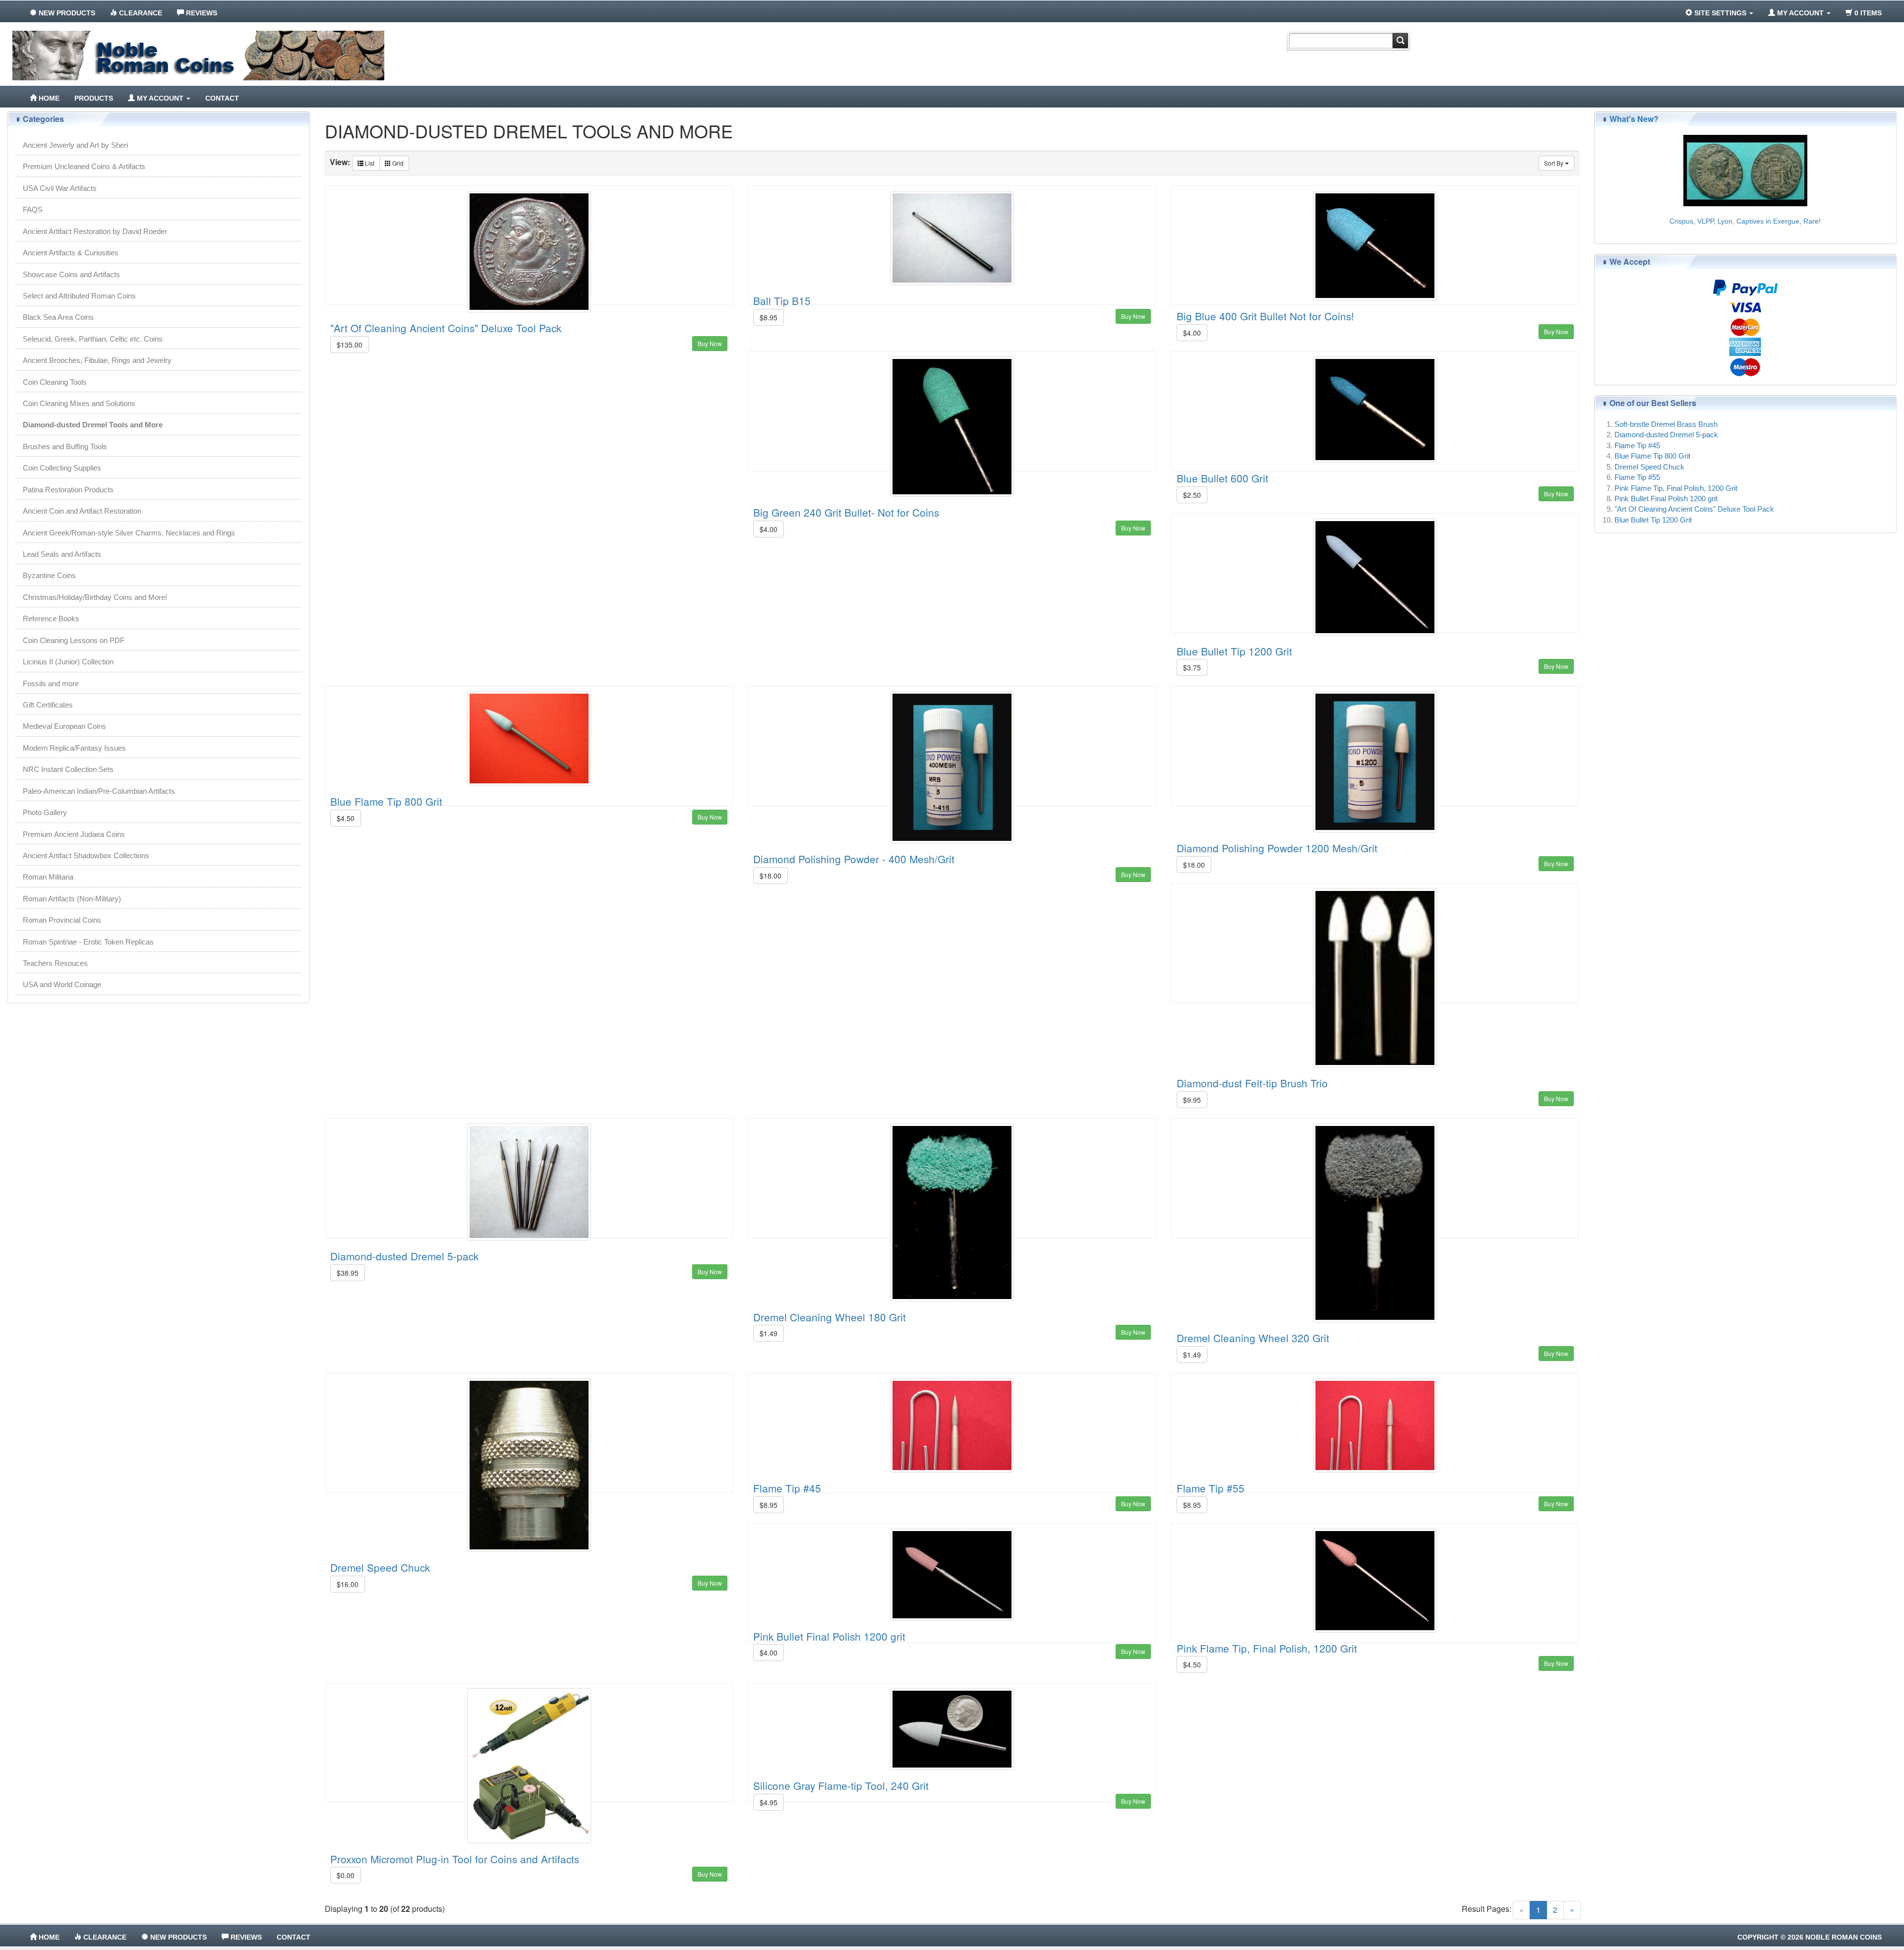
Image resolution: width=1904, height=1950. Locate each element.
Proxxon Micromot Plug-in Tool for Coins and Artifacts (455, 1859)
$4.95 (769, 1802)
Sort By (1554, 163)
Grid (397, 163)
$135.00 (350, 345)
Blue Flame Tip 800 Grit (386, 801)
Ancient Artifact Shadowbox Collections (86, 856)
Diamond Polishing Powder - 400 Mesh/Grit (854, 859)
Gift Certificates (48, 705)
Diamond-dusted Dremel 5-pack (404, 1256)
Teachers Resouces (55, 963)
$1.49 (769, 1333)
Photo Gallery (45, 812)
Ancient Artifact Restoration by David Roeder (95, 231)
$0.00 (346, 1875)
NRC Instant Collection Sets (68, 769)
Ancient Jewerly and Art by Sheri (75, 145)
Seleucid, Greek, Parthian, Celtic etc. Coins (93, 339)
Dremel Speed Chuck (380, 1567)
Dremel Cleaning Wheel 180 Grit (830, 1317)
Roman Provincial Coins (62, 920)
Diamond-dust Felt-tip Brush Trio (1252, 1083)
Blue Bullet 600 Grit (1222, 478)
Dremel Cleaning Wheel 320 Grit (1253, 1338)
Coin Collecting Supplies (62, 468)
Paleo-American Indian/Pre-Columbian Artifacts (99, 791)
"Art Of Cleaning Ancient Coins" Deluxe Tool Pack (446, 328)
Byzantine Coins (49, 575)
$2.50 (1192, 495)
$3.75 (1192, 667)
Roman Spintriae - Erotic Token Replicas (88, 942)
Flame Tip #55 (1211, 1488)
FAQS (33, 209)
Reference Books (51, 619)
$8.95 (769, 317)
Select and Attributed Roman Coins (79, 296)
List (369, 163)
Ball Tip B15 (782, 300)
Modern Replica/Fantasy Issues (74, 748)
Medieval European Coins (64, 726)
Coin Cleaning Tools (55, 382)
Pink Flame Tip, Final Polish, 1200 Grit (1267, 1648)
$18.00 (771, 876)
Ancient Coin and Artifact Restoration (82, 511)
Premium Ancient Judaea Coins (74, 834)
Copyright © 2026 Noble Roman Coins (1810, 1937)
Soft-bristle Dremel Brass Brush (1666, 424)
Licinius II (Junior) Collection (68, 662)
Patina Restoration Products (68, 490)
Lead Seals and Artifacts (62, 554)
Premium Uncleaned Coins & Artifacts (84, 166)
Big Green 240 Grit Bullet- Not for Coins (846, 512)
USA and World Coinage (62, 984)
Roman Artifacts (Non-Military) (72, 899)
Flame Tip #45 (787, 1488)
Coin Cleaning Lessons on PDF (74, 640)
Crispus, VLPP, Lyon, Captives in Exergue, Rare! (1745, 221)
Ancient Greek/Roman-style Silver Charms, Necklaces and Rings (129, 533)
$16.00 (348, 1584)
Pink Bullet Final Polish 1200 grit (829, 1636)
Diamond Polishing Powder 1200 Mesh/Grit (1277, 848)
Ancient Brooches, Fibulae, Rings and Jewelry (97, 360)
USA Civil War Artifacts (60, 188)
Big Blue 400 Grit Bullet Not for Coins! (1265, 316)
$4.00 (1192, 333)
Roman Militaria (48, 877)
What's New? (1634, 119)
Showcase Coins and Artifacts (71, 274)
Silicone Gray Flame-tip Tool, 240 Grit (841, 1785)
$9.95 (1192, 1100)
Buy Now (710, 343)
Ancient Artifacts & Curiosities (71, 253)
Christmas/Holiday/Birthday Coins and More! (95, 597)
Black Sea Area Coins (58, 317)
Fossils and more (51, 683)
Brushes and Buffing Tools (65, 446)
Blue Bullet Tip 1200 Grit (1234, 651)
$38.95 (348, 1273)
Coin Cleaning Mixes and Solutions (79, 403)
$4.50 (346, 818)
